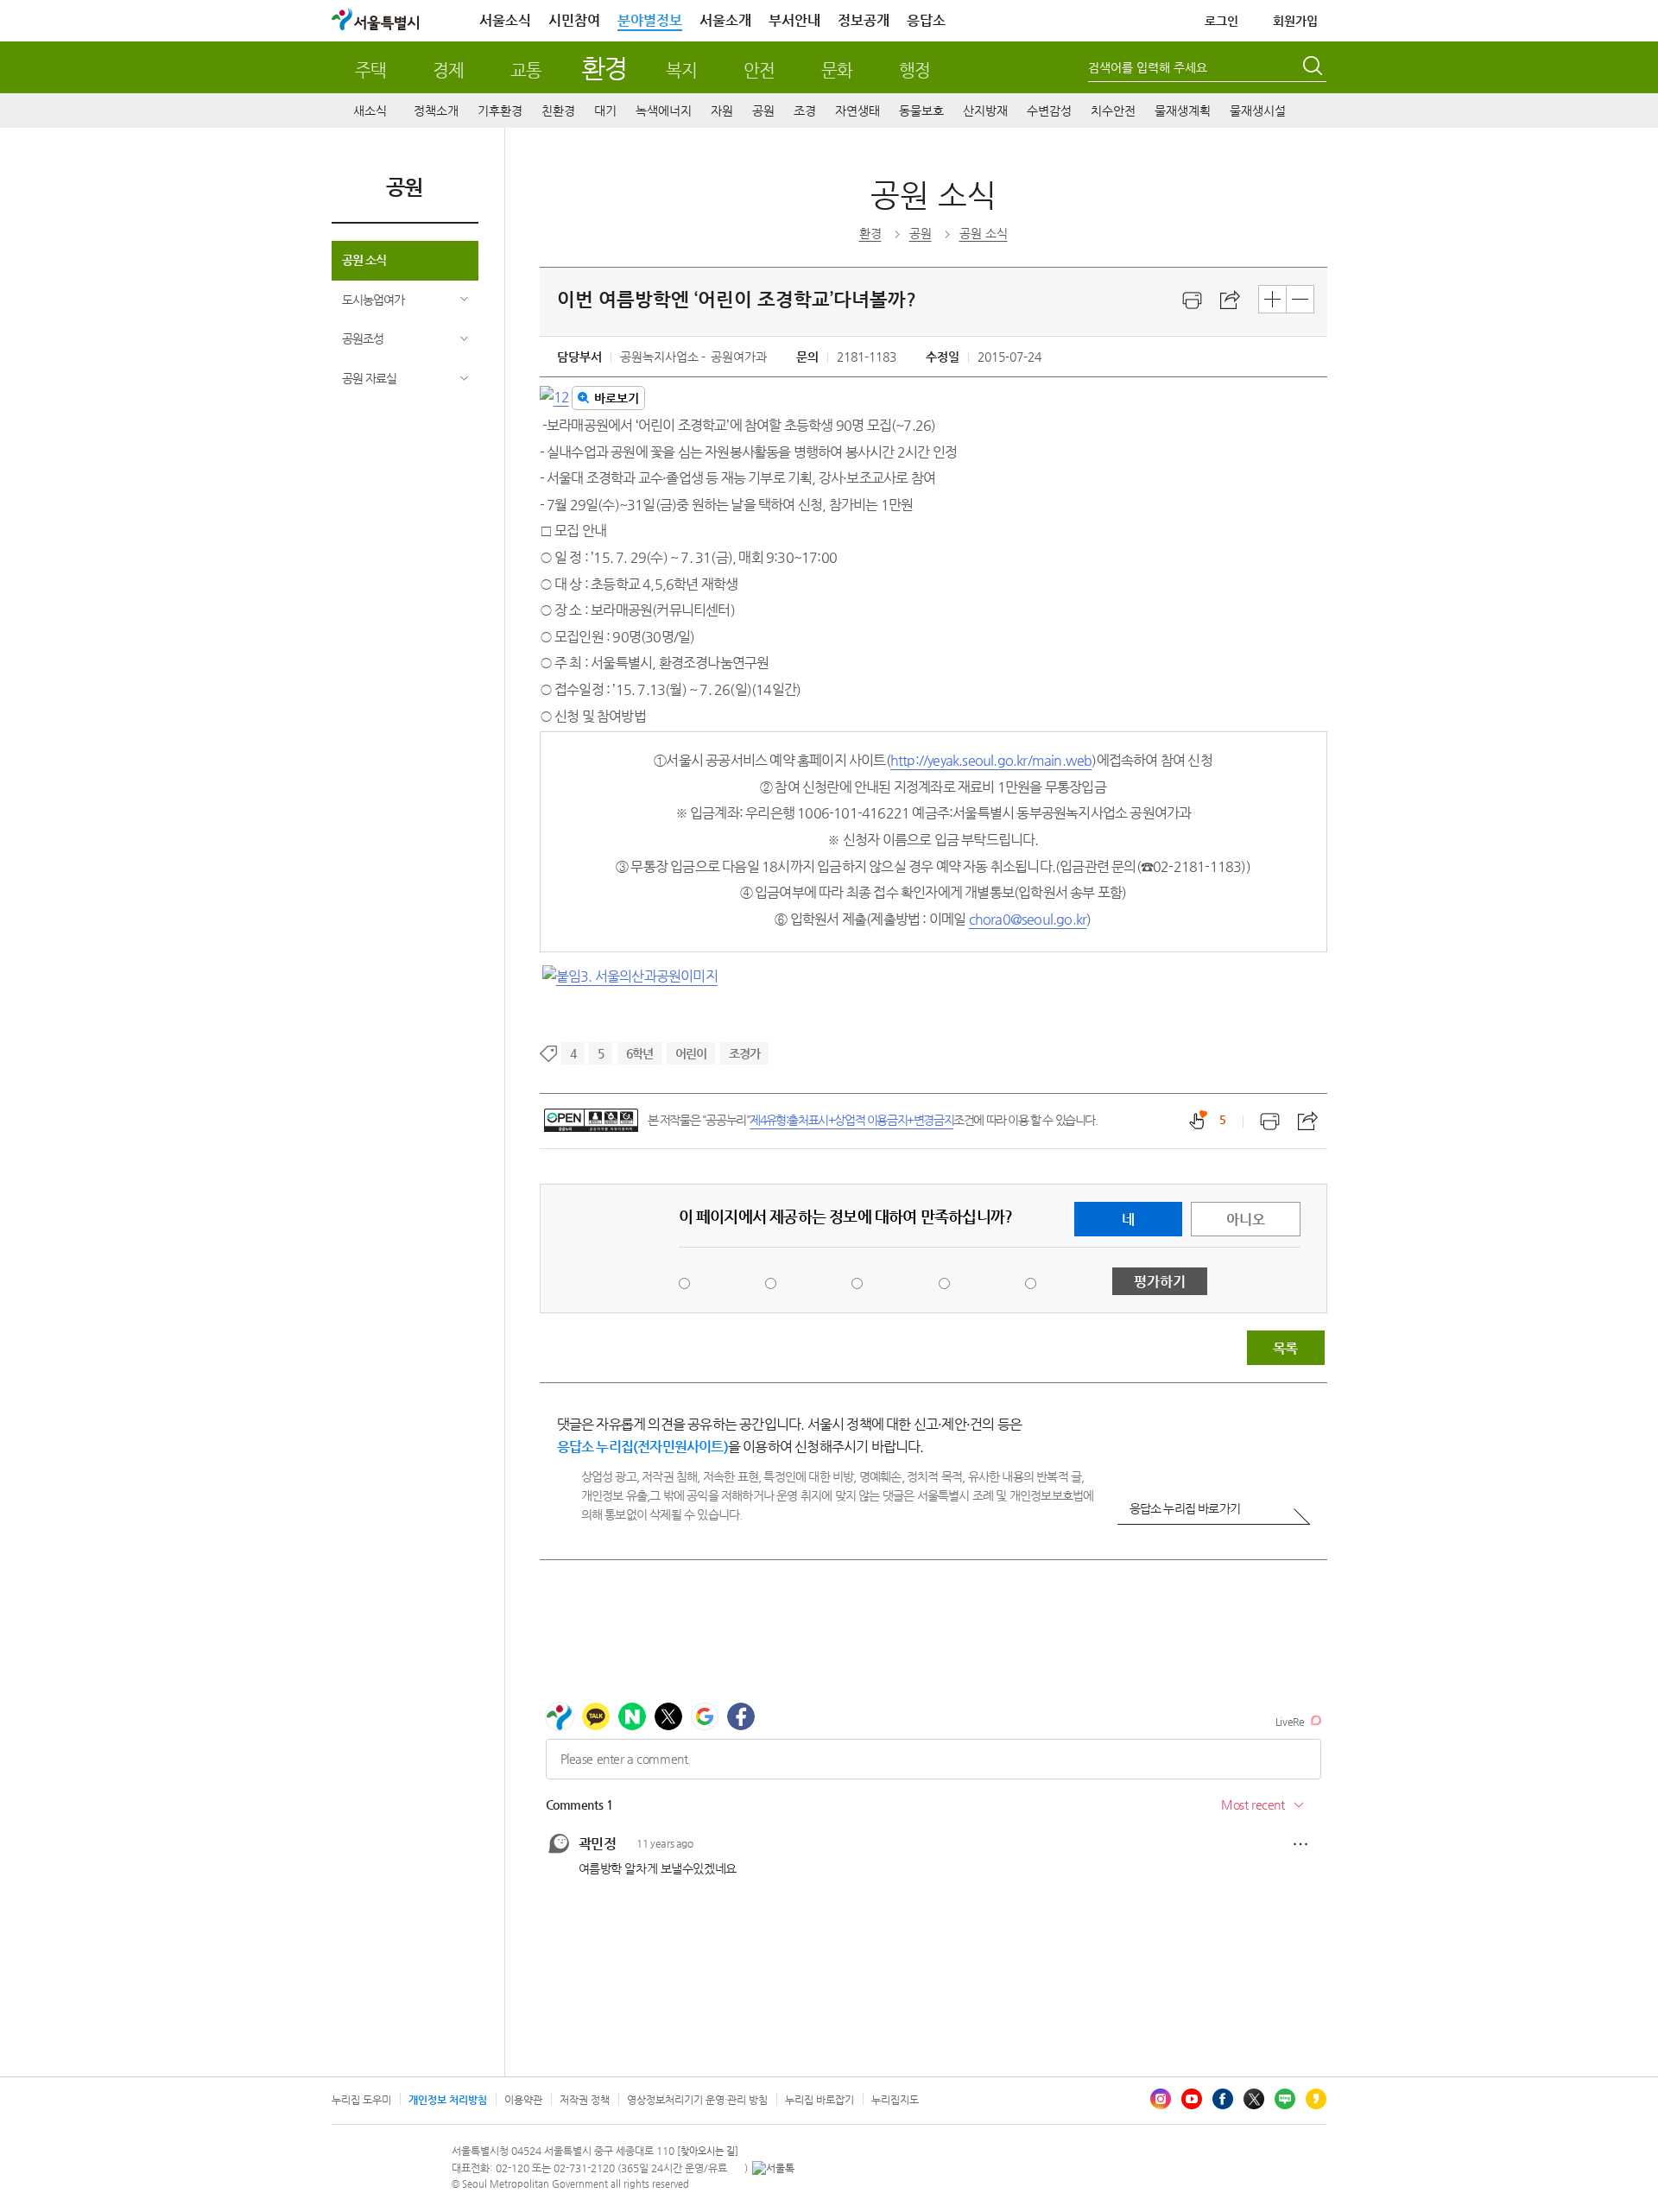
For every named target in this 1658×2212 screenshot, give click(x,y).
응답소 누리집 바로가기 (1185, 1508)
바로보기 (617, 398)
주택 (370, 70)
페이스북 (1223, 2099)
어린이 (691, 1053)
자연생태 (857, 111)
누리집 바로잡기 (820, 2100)
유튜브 (1192, 2099)
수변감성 (1049, 111)
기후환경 (500, 111)
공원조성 (363, 338)
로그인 (1221, 21)
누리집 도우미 (361, 2100)
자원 (722, 111)
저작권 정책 (585, 2100)
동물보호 (921, 111)
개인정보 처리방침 (448, 2100)
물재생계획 (1183, 111)
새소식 (370, 111)
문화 (837, 70)
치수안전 (1113, 111)
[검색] (1314, 68)
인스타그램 (1161, 2099)
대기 (605, 111)
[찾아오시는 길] (708, 2151)
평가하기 (1160, 1282)
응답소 (926, 20)
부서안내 (794, 20)
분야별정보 (650, 20)
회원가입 (1295, 21)
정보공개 (864, 20)
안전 (759, 70)
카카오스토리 (1316, 2099)
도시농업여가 (373, 300)
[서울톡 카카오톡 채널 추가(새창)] (773, 2168)
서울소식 (505, 20)
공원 (763, 111)
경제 (448, 70)
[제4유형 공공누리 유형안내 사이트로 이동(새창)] (591, 1120)
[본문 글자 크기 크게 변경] (1272, 299)
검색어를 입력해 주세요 (1148, 67)
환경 (604, 68)
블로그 (1285, 2099)
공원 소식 (364, 260)
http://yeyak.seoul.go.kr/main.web (991, 760)
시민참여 (574, 20)
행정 (914, 70)
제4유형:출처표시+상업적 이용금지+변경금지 (851, 1120)
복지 (681, 70)
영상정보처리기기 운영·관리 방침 (697, 2100)
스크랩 (1231, 300)
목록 (1285, 1348)
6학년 (640, 1053)
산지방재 (985, 111)
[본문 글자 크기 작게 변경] (1300, 299)
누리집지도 (895, 2100)
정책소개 (436, 111)
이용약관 (523, 2100)
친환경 (558, 111)
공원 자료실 (369, 378)
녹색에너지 (664, 111)
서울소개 (725, 20)
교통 (526, 70)
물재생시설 (1258, 111)
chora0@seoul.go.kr (1028, 919)
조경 (805, 111)
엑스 (1254, 2099)
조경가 (745, 1053)
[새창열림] (1193, 300)
